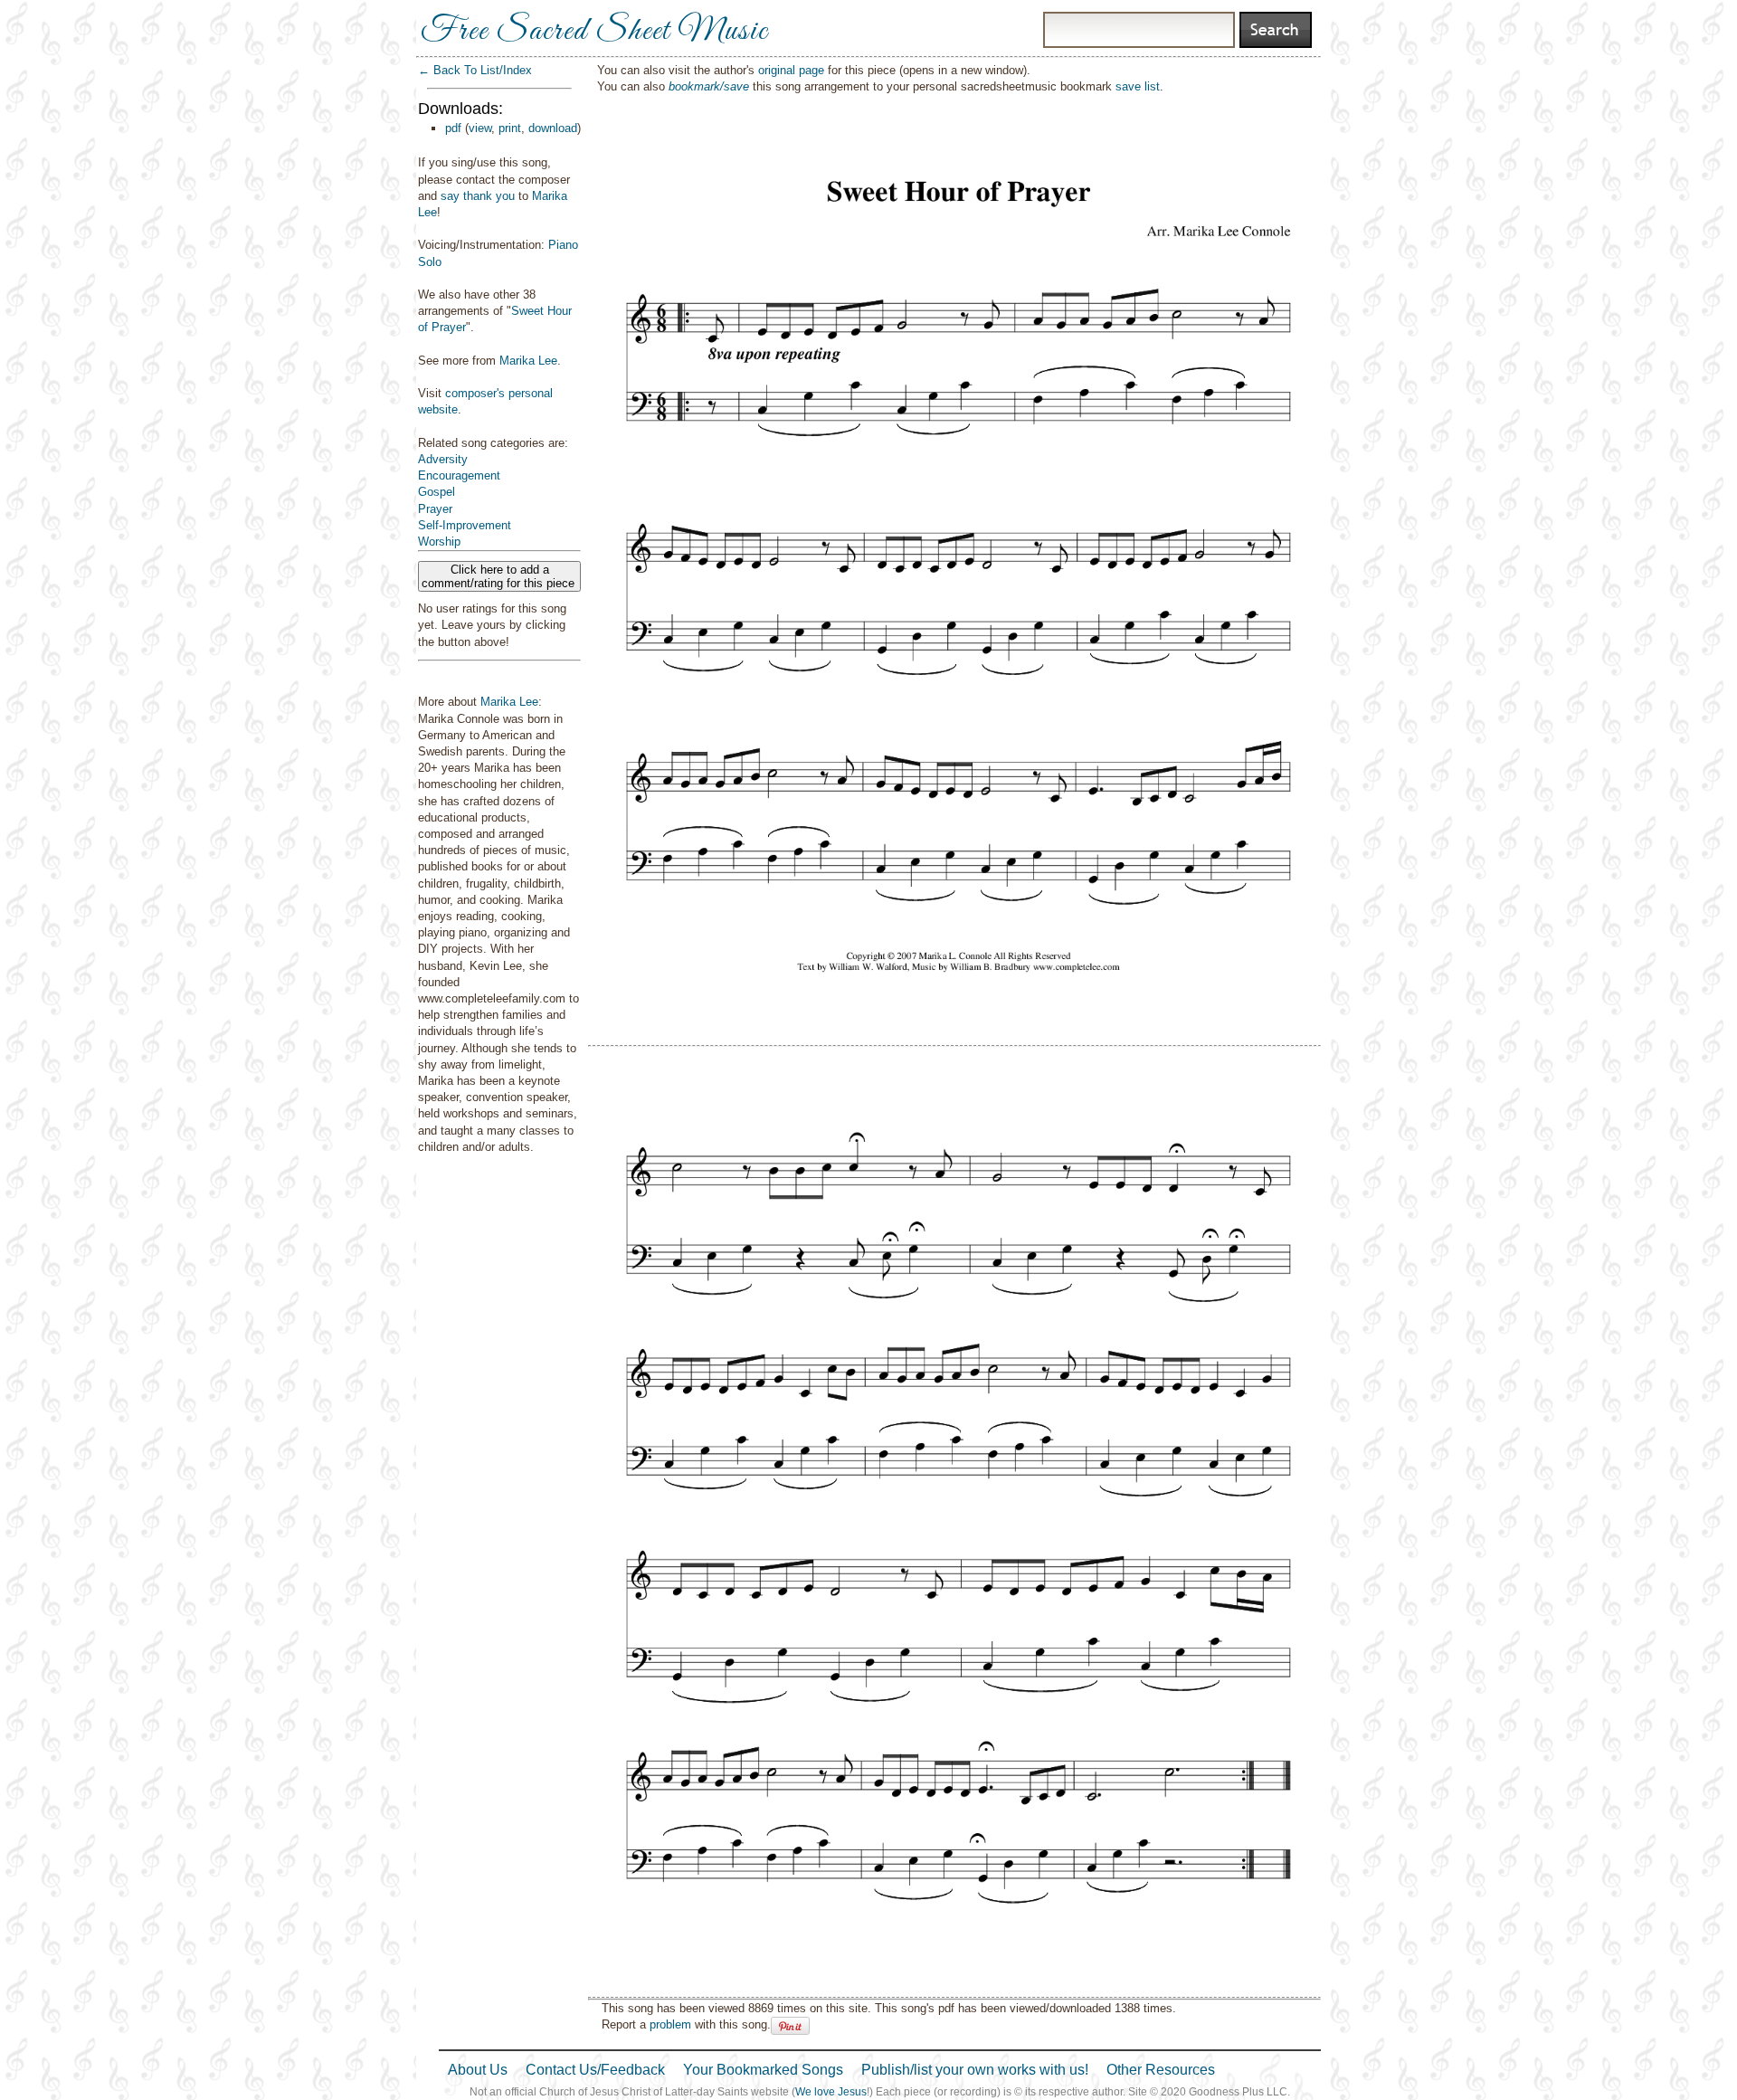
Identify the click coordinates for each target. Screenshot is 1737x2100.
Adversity (443, 459)
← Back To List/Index (475, 70)
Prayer (435, 509)
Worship (439, 542)
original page (791, 70)
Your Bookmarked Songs (763, 2070)
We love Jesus (831, 2092)
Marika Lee (528, 361)
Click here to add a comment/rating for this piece (500, 576)
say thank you (478, 196)
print (510, 128)
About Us (478, 2070)
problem (670, 2024)
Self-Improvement (465, 525)
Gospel (437, 492)
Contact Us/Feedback (595, 2070)
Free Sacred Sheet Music (594, 32)
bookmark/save (709, 86)
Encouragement (459, 475)
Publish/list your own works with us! (975, 2070)
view (480, 128)
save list (1138, 86)
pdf (453, 128)
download (553, 128)
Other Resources (1161, 2070)
